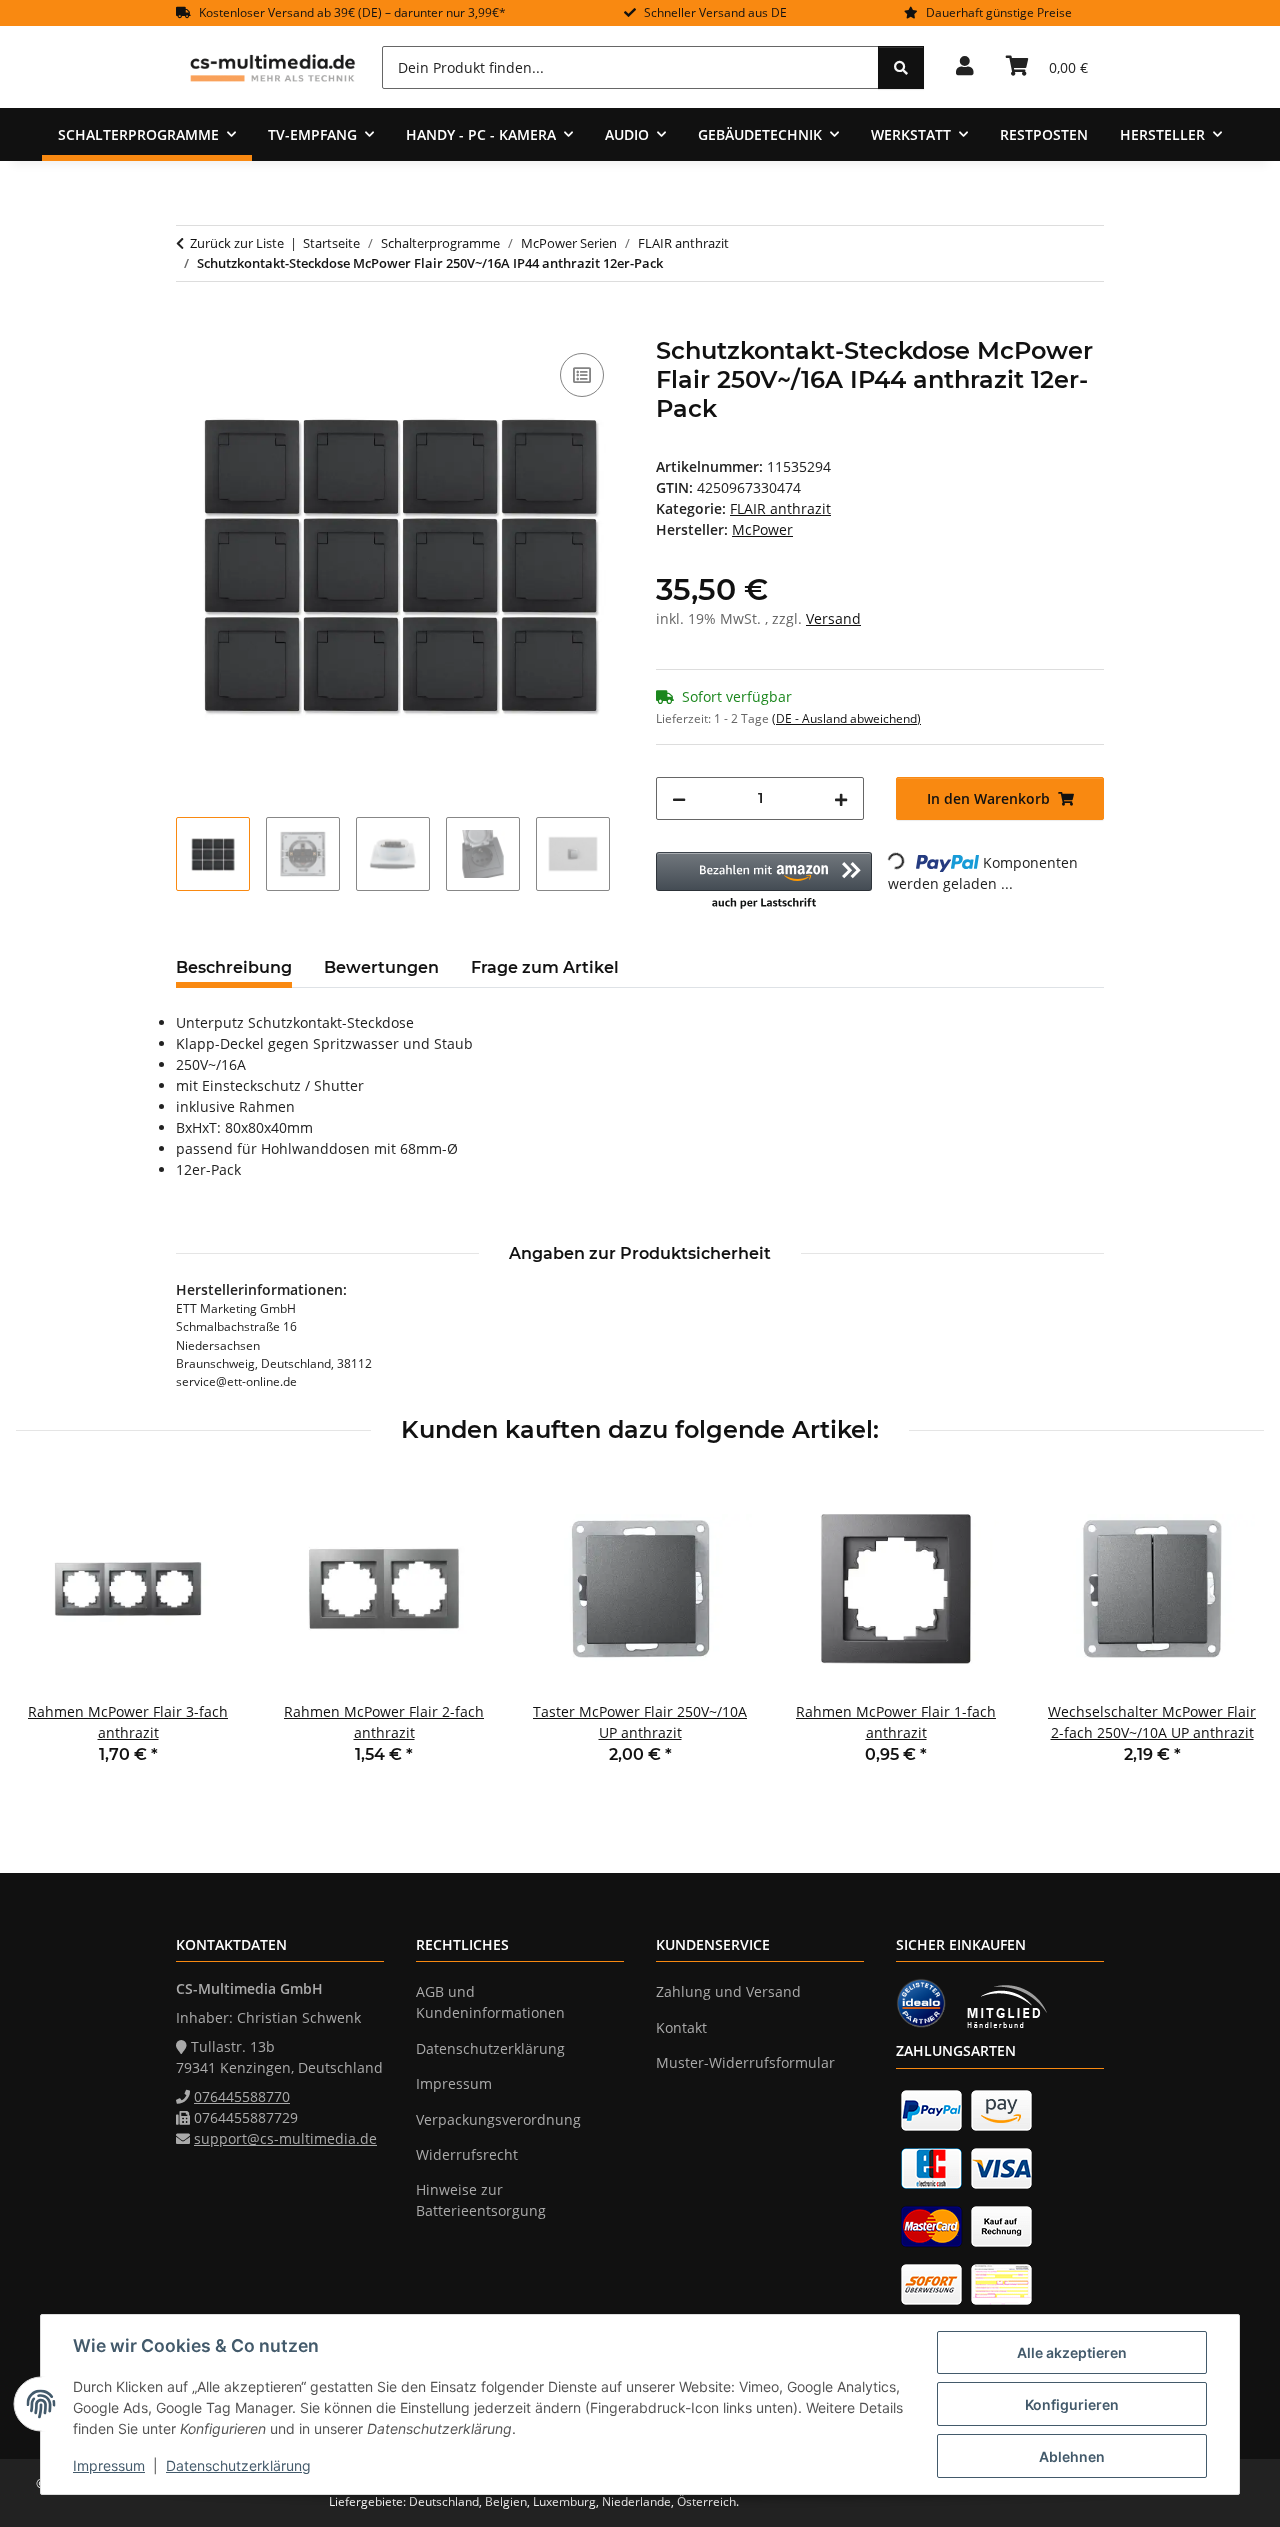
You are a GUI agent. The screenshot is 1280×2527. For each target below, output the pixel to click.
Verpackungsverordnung (498, 2119)
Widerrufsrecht (467, 2154)
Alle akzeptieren (1072, 2352)
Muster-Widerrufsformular (745, 2062)
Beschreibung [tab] (234, 967)
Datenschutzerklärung (238, 2465)
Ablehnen (1072, 2456)
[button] (965, 67)
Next (1231, 1634)
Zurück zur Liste (237, 243)
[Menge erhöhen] (841, 798)
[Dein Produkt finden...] (901, 67)
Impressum (109, 2465)
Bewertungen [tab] (381, 967)
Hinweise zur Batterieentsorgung (481, 2200)
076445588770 (242, 2096)
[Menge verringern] (679, 798)
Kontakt (681, 2027)
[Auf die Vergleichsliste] (582, 375)
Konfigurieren (1072, 2404)
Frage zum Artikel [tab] (545, 967)
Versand (833, 618)
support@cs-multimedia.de (285, 2138)
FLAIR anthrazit (780, 508)
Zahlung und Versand (728, 1991)
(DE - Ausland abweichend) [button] (846, 718)
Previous (49, 1634)
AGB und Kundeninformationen (490, 2002)
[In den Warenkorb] (192, 326)
